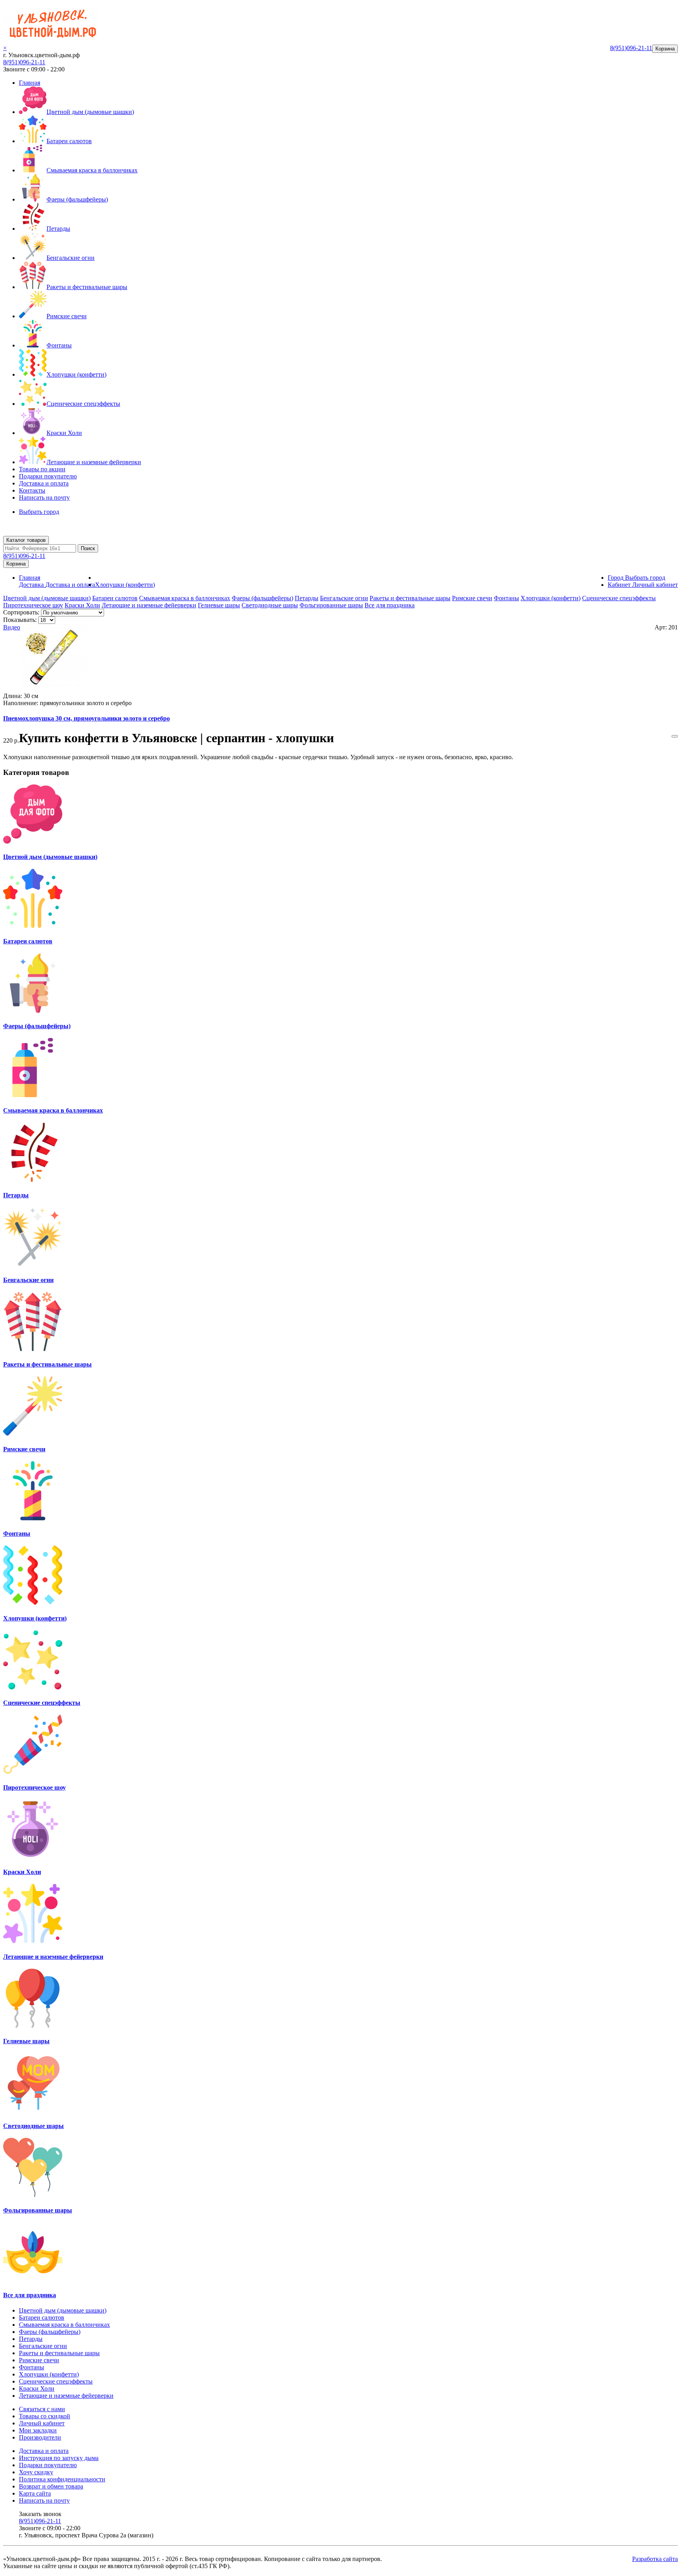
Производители (40, 2437)
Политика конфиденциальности (62, 2479)
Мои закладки (38, 2430)
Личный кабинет (42, 2423)
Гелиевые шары (219, 605)
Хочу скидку (36, 2472)
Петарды (58, 229)
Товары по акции (42, 469)
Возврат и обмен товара (51, 2486)
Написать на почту (44, 497)
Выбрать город (39, 512)
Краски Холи (64, 433)
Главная (30, 83)
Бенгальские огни (71, 258)
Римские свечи (67, 316)
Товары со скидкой (45, 2416)
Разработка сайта (655, 2559)
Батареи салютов (69, 141)
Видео (12, 627)
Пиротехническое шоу (33, 605)
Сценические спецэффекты (83, 404)
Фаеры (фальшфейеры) (77, 199)
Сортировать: (21, 612)
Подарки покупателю (48, 476)
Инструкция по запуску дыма (59, 2458)
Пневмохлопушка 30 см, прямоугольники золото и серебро (87, 718)
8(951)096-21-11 (24, 62)
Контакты (32, 490)
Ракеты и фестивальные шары (87, 287)
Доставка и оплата (44, 483)
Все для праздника (390, 605)
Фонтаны (59, 345)
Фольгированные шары (331, 605)
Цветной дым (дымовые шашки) (90, 112)
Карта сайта (35, 2493)
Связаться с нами (42, 2409)
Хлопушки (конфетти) (76, 374)
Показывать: (20, 620)
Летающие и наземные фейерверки (94, 462)
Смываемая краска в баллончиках (92, 170)
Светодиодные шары (270, 605)
